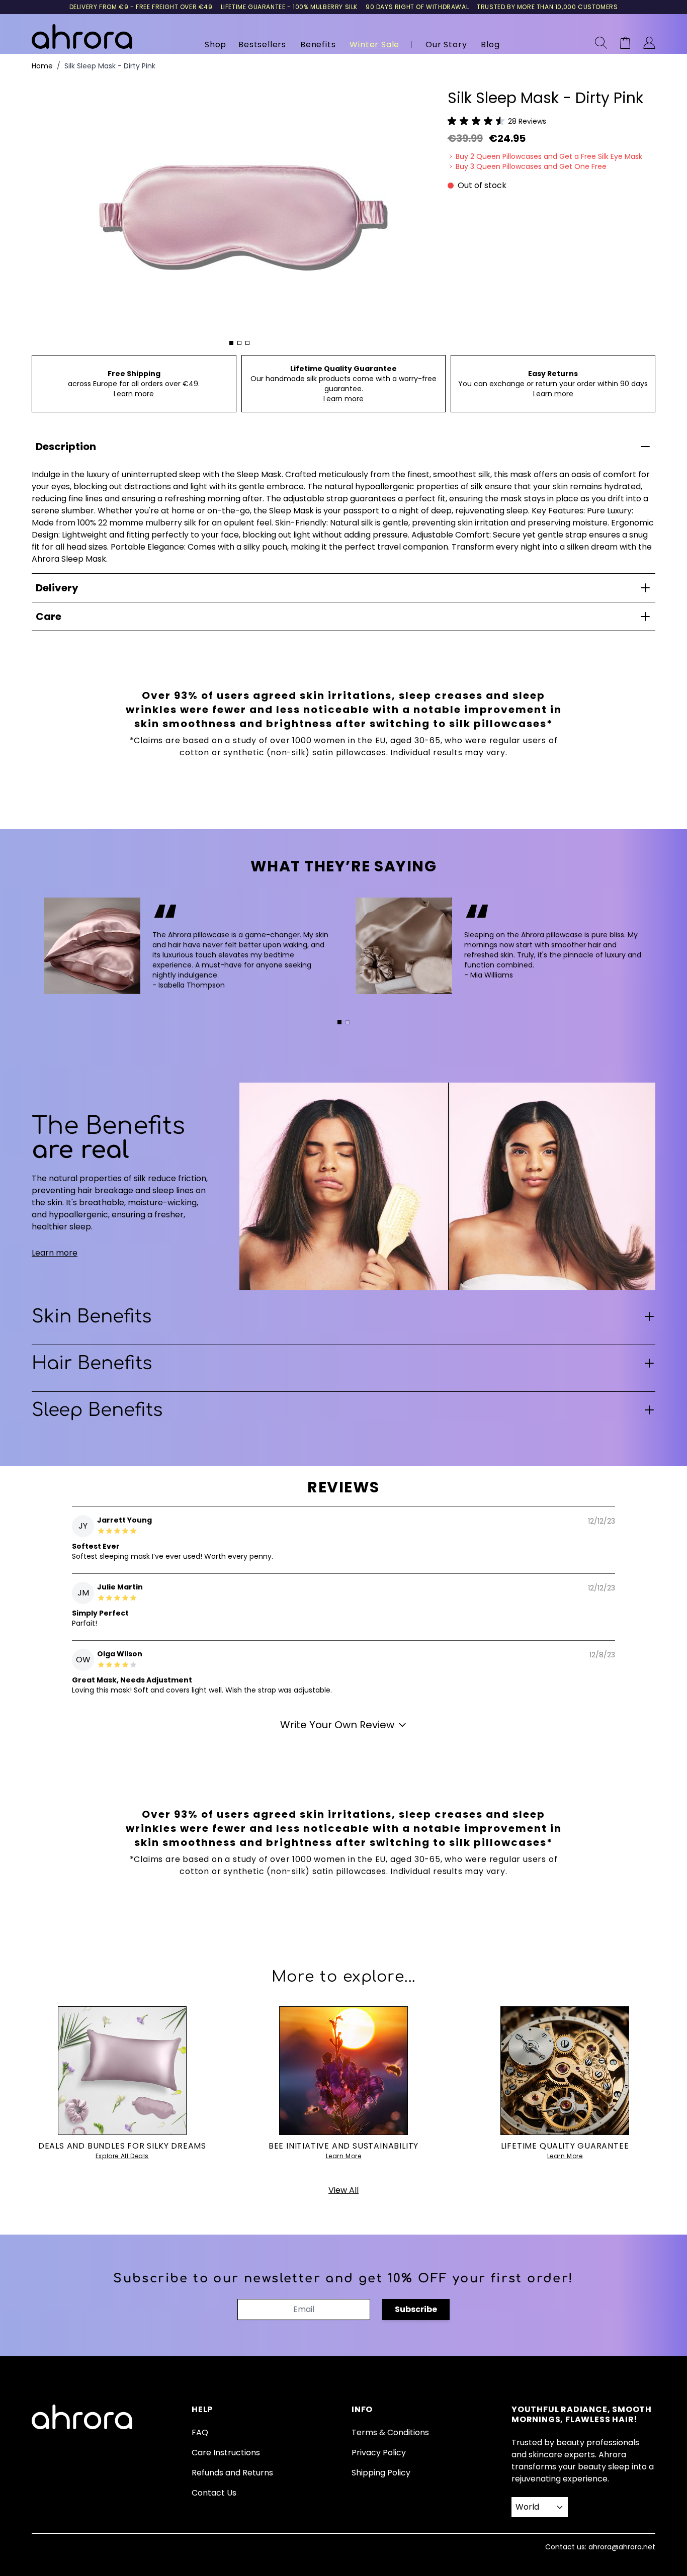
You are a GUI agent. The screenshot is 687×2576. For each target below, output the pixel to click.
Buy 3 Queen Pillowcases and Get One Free (531, 166)
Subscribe (416, 2309)
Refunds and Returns (232, 2473)
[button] (497, 121)
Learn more (134, 394)
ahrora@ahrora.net (622, 2547)
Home (42, 66)
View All (343, 2190)
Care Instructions (226, 2453)
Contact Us (214, 2493)
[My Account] (649, 43)
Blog (490, 45)
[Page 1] (339, 1022)
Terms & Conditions (390, 2432)
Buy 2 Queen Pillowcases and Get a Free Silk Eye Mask (549, 156)
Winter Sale (374, 45)
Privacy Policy (379, 2453)
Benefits (318, 45)
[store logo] (82, 36)
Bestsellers (262, 45)
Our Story (446, 45)
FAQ (200, 2432)
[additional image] (231, 343)
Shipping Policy (381, 2473)
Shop (216, 45)
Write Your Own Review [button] (337, 1725)
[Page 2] (348, 1022)
